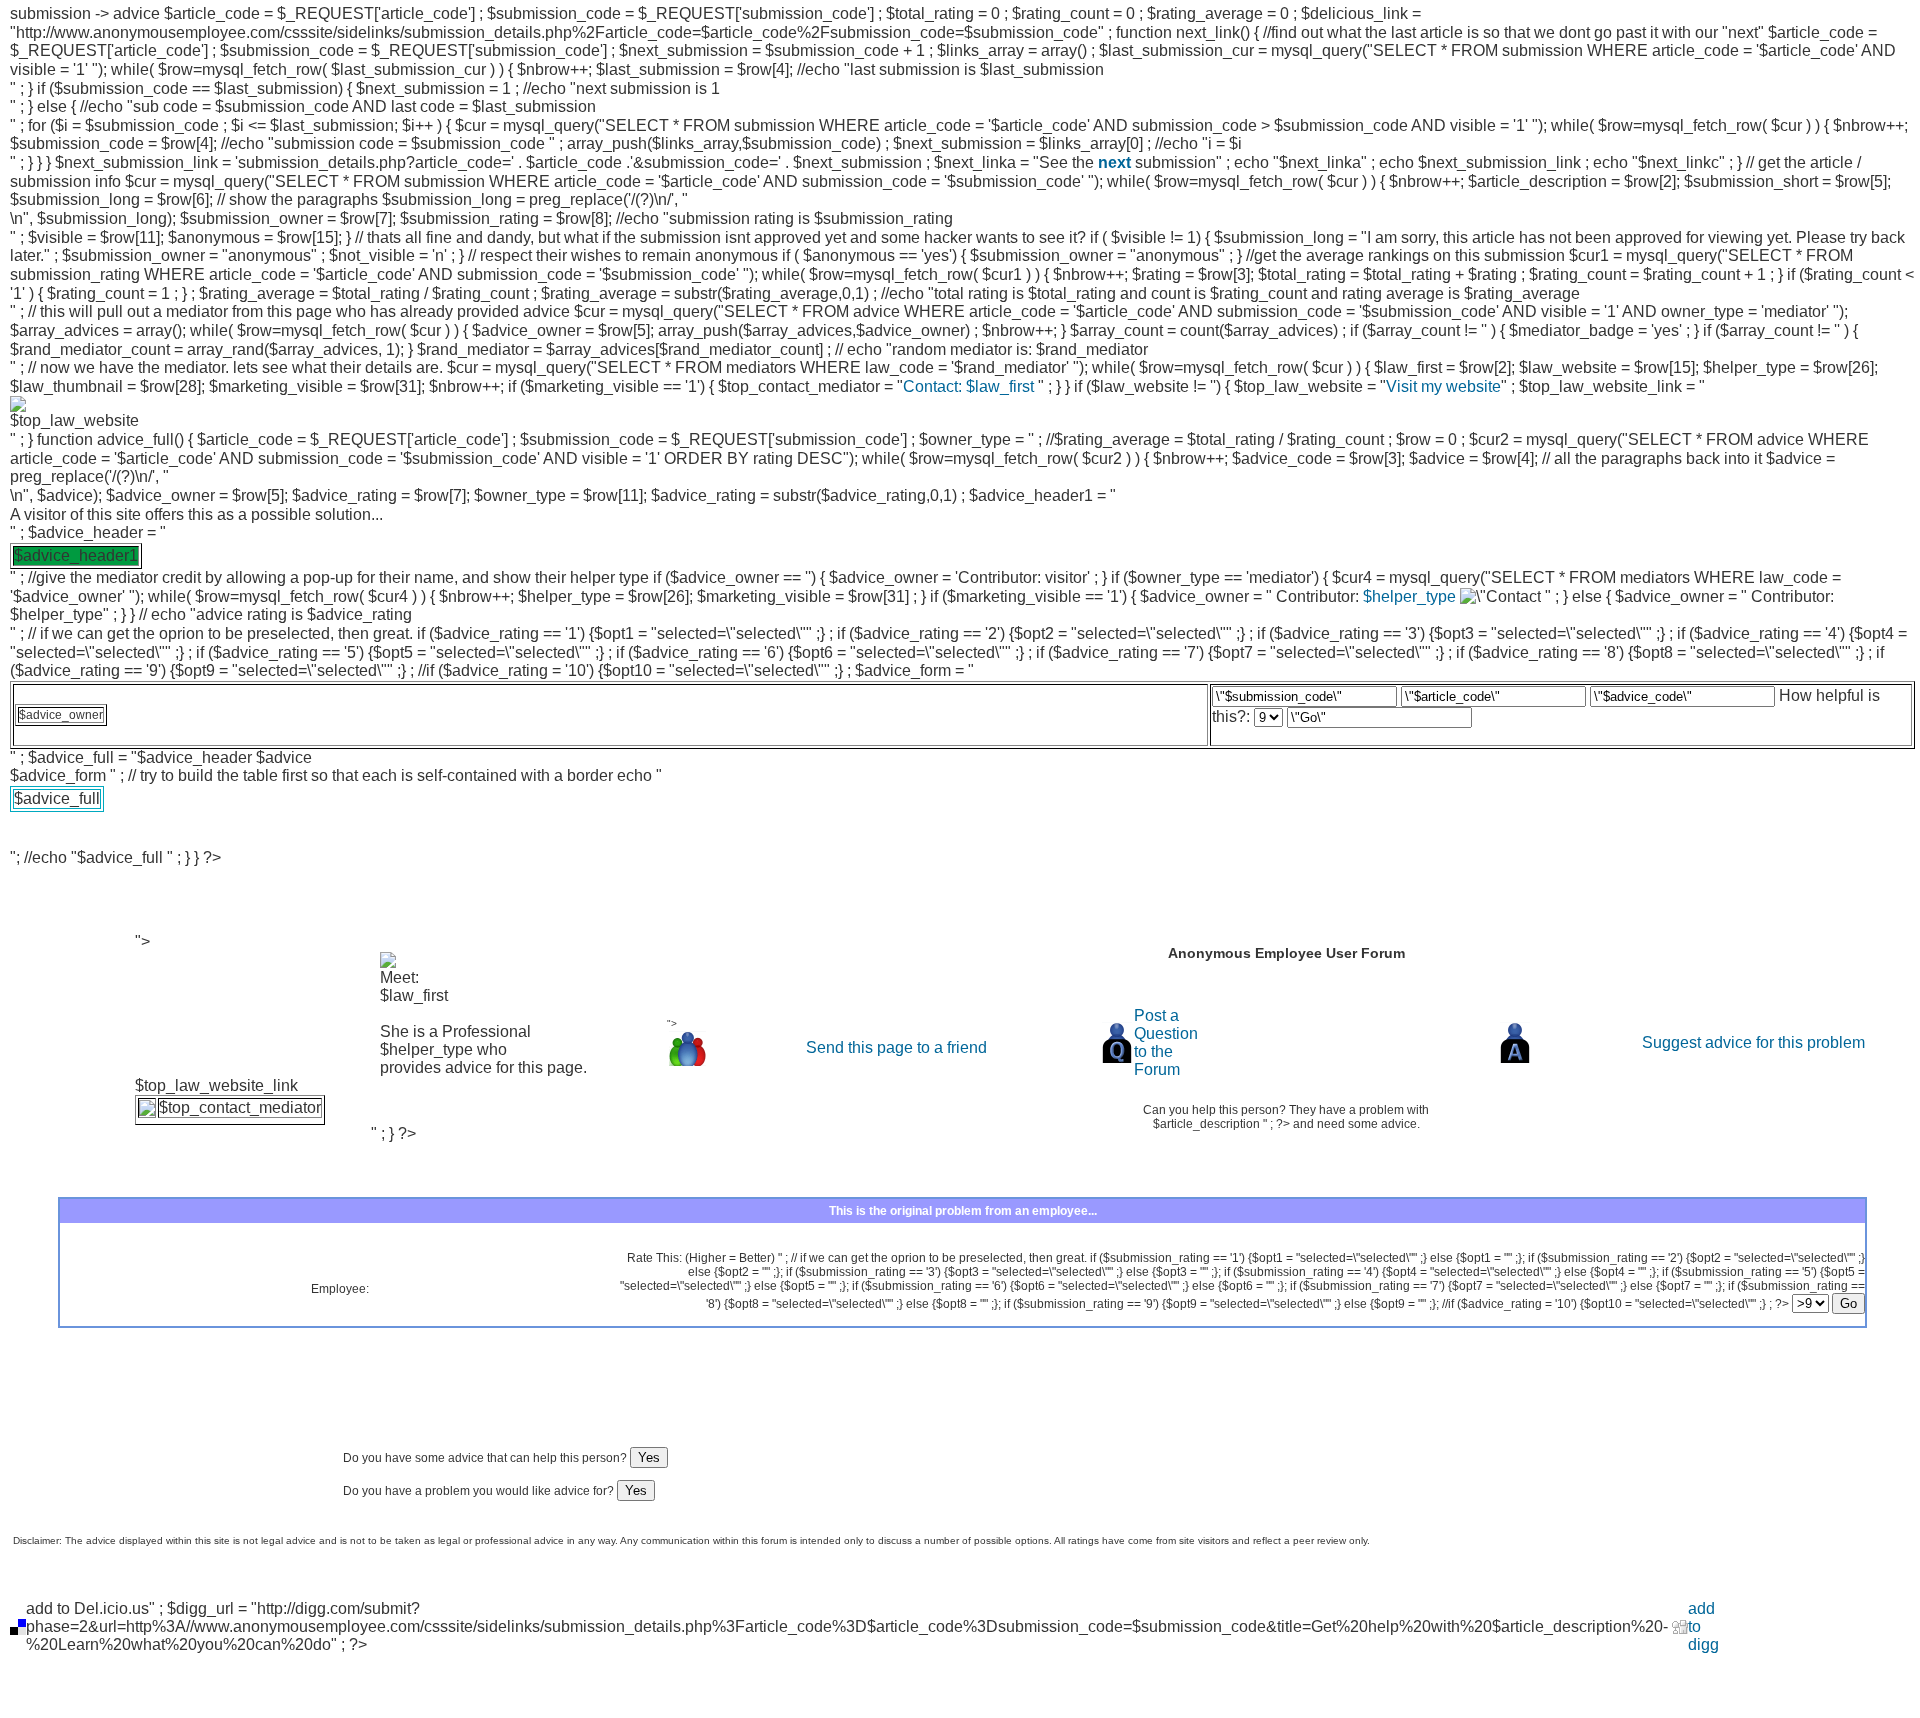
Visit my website (1443, 386)
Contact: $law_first (970, 386)
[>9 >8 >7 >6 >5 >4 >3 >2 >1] (1828, 1304)
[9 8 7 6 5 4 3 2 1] (1363, 716)
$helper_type (1409, 596)
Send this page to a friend (896, 1047)
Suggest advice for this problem (1753, 1042)
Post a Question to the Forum (1166, 1042)
